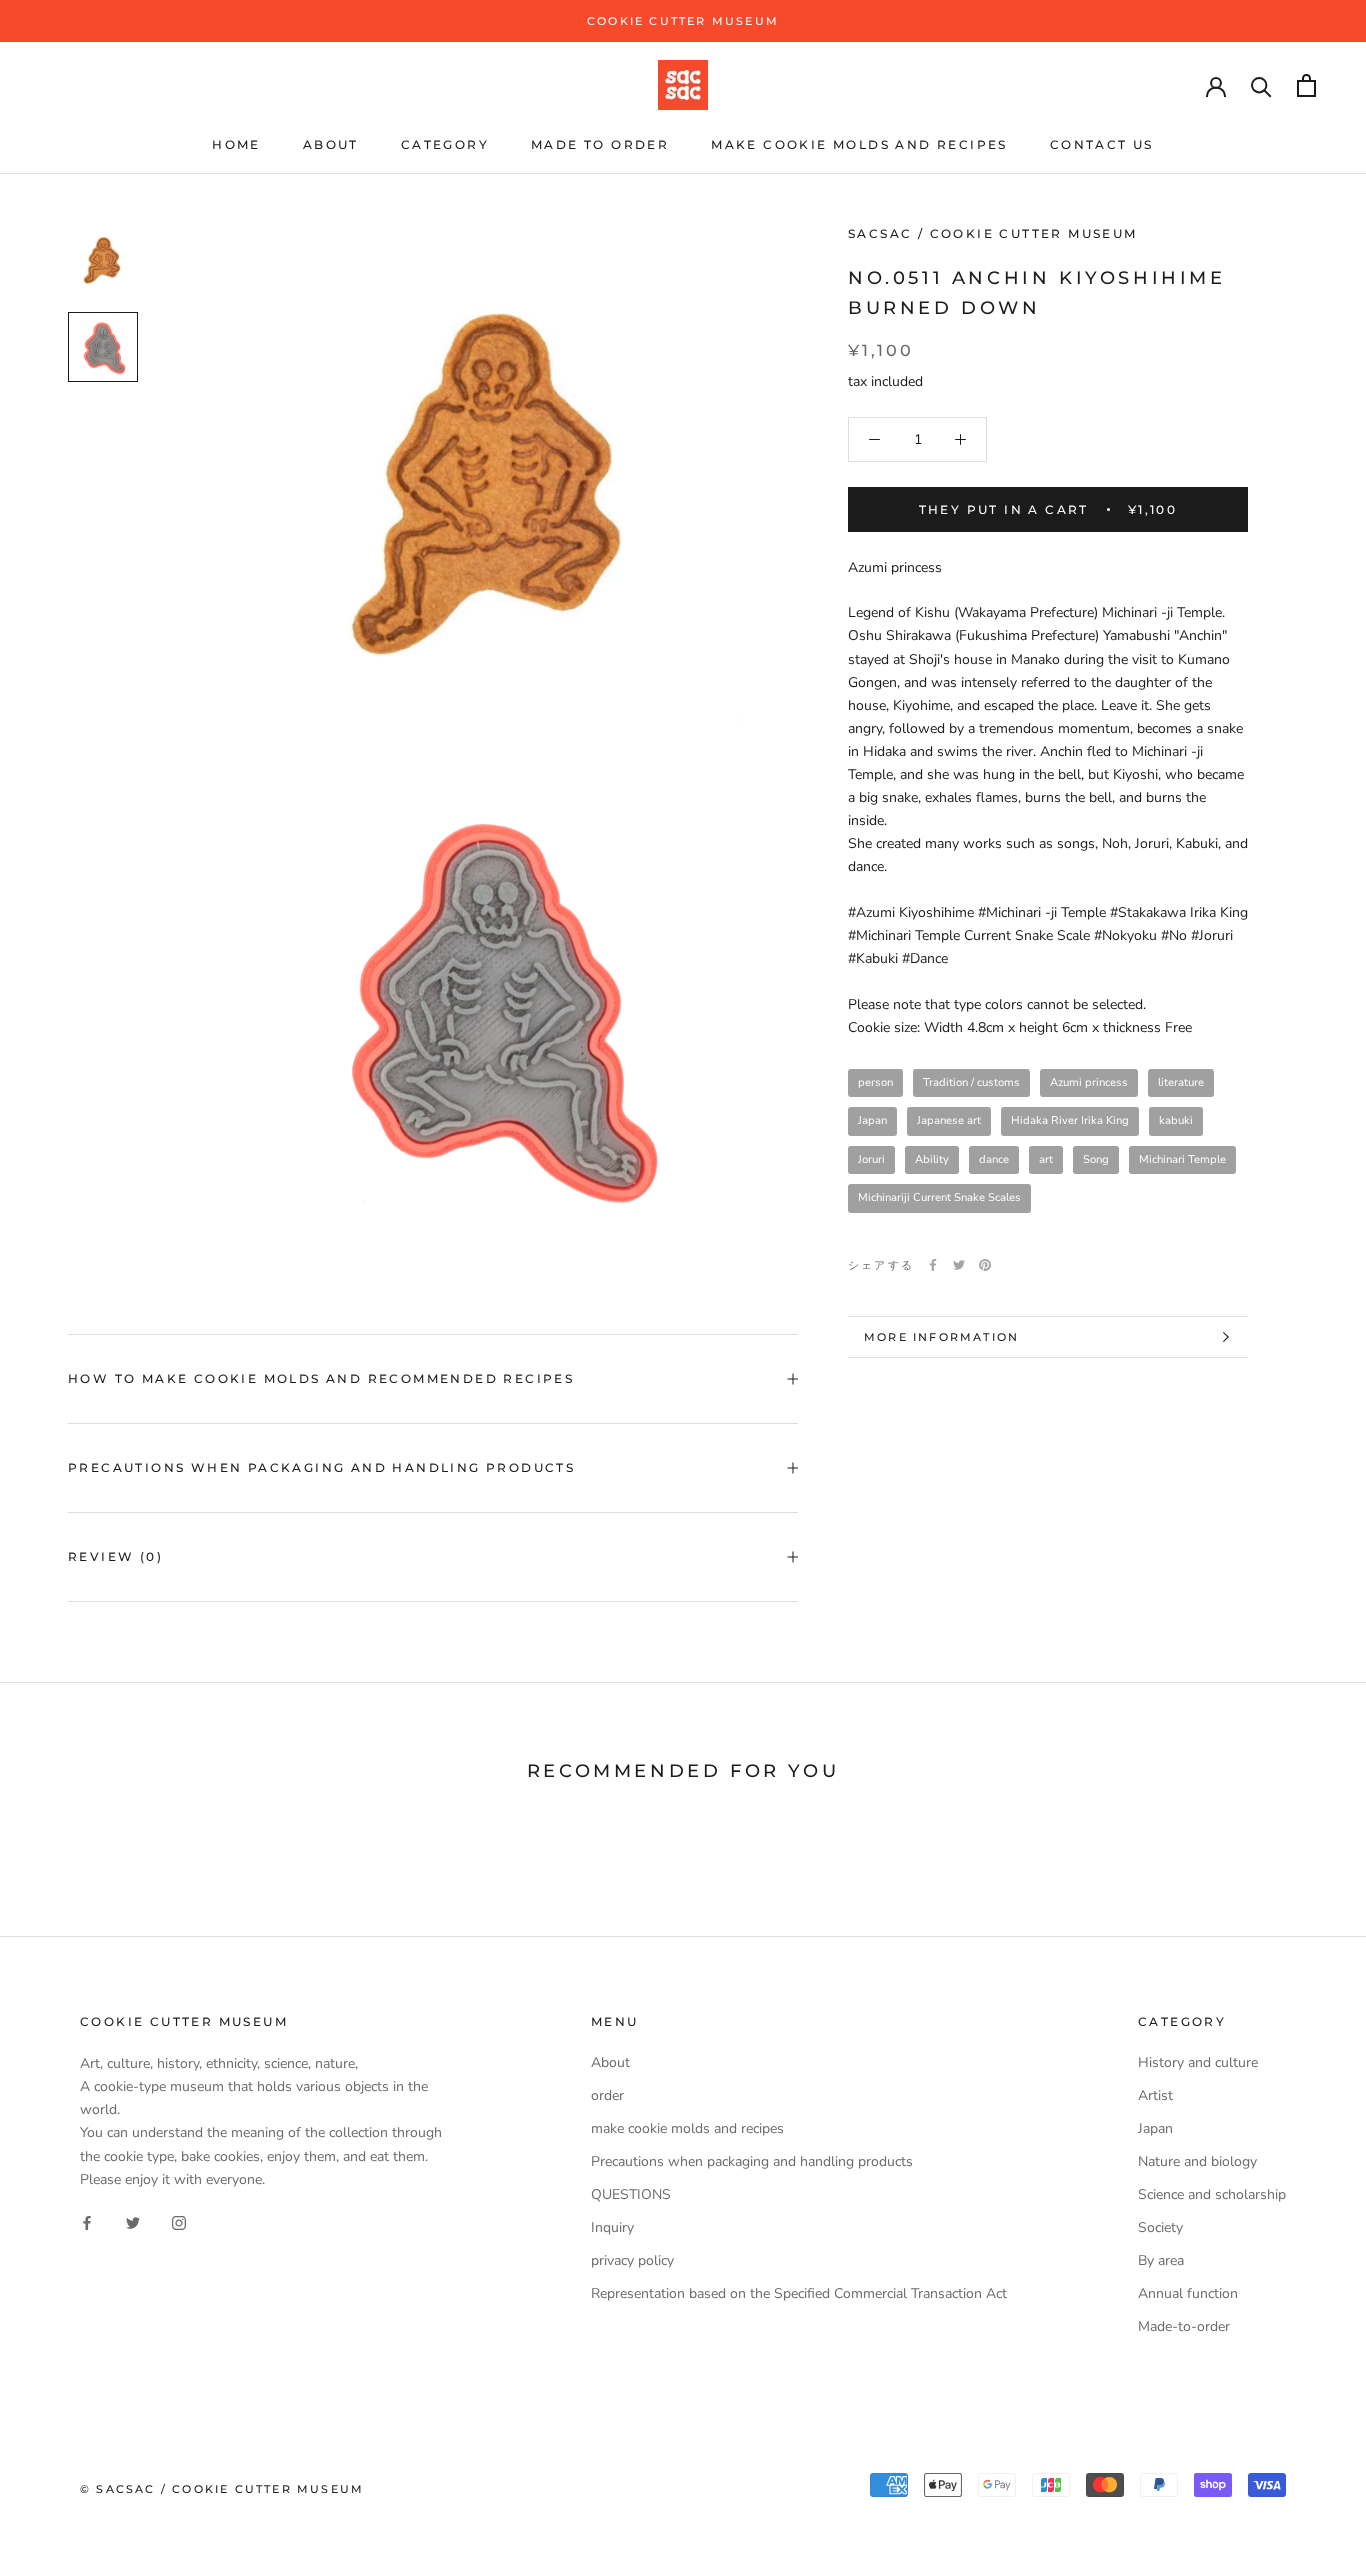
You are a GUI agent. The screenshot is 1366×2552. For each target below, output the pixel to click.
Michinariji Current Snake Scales (939, 1197)
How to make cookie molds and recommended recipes (321, 1378)
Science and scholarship (1212, 2194)
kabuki (1176, 1120)
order (607, 2095)
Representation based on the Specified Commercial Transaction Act (799, 2293)
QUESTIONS (631, 2194)
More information (941, 1337)
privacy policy (632, 2260)
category (445, 144)
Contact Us (1102, 144)
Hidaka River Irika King (1070, 1120)
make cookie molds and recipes (859, 144)
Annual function (1188, 2293)
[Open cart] (1306, 85)
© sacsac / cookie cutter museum (222, 2489)
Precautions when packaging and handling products (321, 1467)
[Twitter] (959, 1265)
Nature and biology (1197, 2161)
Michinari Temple (1182, 1159)
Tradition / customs (971, 1082)
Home (236, 144)
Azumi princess (1089, 1082)
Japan (872, 1120)
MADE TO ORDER (600, 144)
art (1046, 1159)
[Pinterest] (985, 1265)
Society (1160, 2227)
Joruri (871, 1159)
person (875, 1082)
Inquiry (612, 2227)
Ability (932, 1159)
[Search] (1261, 85)
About (331, 144)
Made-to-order (1184, 2326)
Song (1096, 1159)
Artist (1155, 2095)
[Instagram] (179, 2222)
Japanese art (949, 1120)
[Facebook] (933, 1265)
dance (994, 1159)
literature (1181, 1082)
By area (1161, 2260)
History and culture (1198, 2062)
